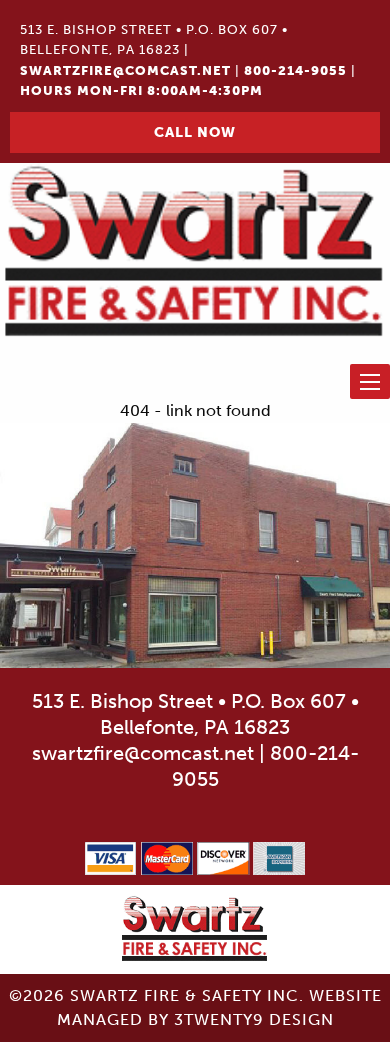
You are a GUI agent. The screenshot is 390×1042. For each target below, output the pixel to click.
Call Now (195, 132)
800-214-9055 (295, 70)
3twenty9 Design (254, 1019)
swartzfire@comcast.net (125, 70)
